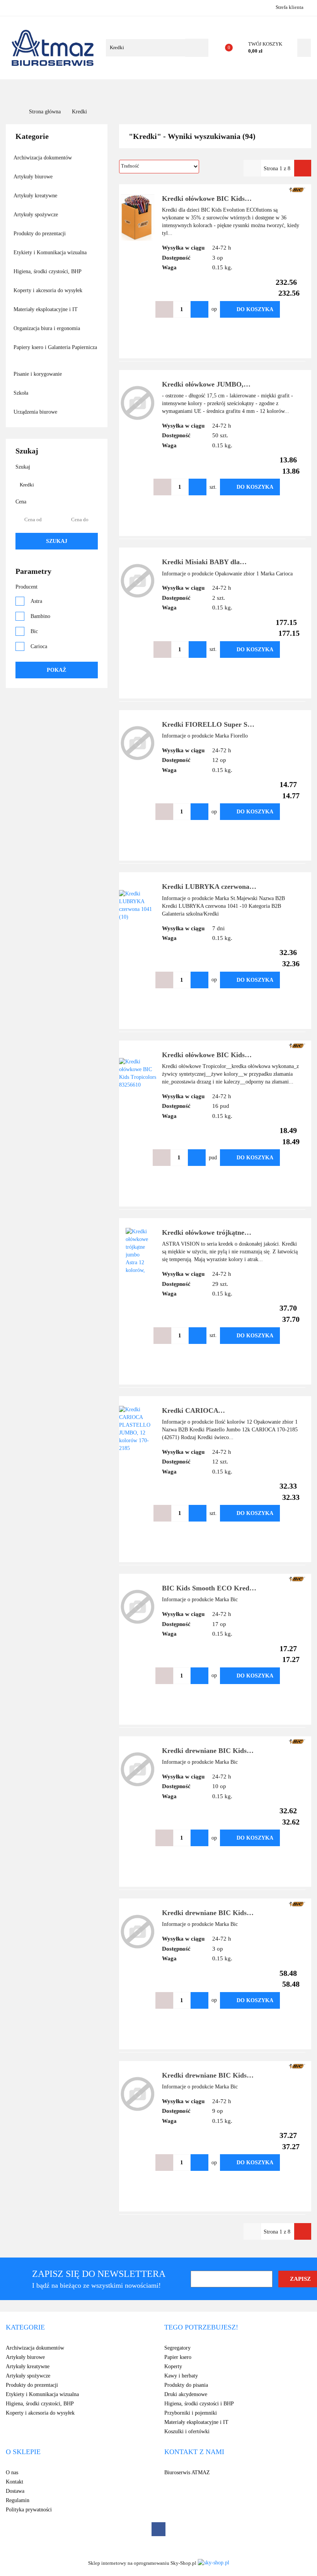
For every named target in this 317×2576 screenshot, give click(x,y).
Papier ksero (178, 2357)
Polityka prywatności (29, 2510)
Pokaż (56, 670)
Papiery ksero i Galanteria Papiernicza (55, 347)
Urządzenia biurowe (36, 412)
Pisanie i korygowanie (38, 374)
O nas (221, 90)
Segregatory (177, 2348)
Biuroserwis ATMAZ (187, 2472)
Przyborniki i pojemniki (191, 2413)
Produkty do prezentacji (40, 234)
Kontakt (251, 90)
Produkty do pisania (186, 2385)
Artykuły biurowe (34, 177)
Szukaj (57, 541)
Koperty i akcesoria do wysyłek (49, 290)
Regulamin (18, 2500)
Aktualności (185, 90)
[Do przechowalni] (291, 309)
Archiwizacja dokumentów (43, 158)
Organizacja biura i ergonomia (48, 328)
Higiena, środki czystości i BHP (199, 2404)
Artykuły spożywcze (37, 215)
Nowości (144, 90)
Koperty (173, 2366)
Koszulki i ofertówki (187, 2431)
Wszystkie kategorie (44, 90)
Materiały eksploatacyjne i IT (46, 309)
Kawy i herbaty (181, 2376)
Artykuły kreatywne (36, 196)
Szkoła (22, 393)
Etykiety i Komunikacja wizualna (51, 252)
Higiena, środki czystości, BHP (48, 271)
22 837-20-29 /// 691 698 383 (13, 7)
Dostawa (15, 2491)
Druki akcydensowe (186, 2394)
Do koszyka (255, 309)
